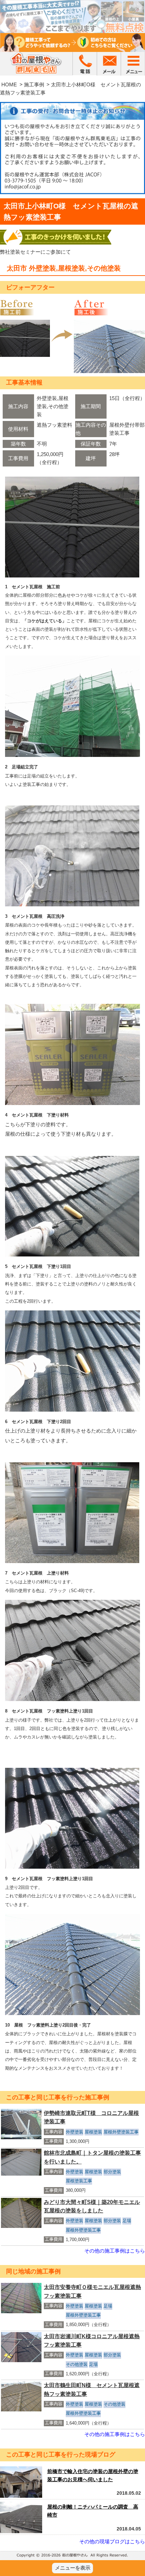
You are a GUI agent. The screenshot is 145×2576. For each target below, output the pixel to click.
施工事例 (34, 84)
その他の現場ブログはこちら (112, 2541)
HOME (9, 84)
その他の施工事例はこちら (115, 2251)
